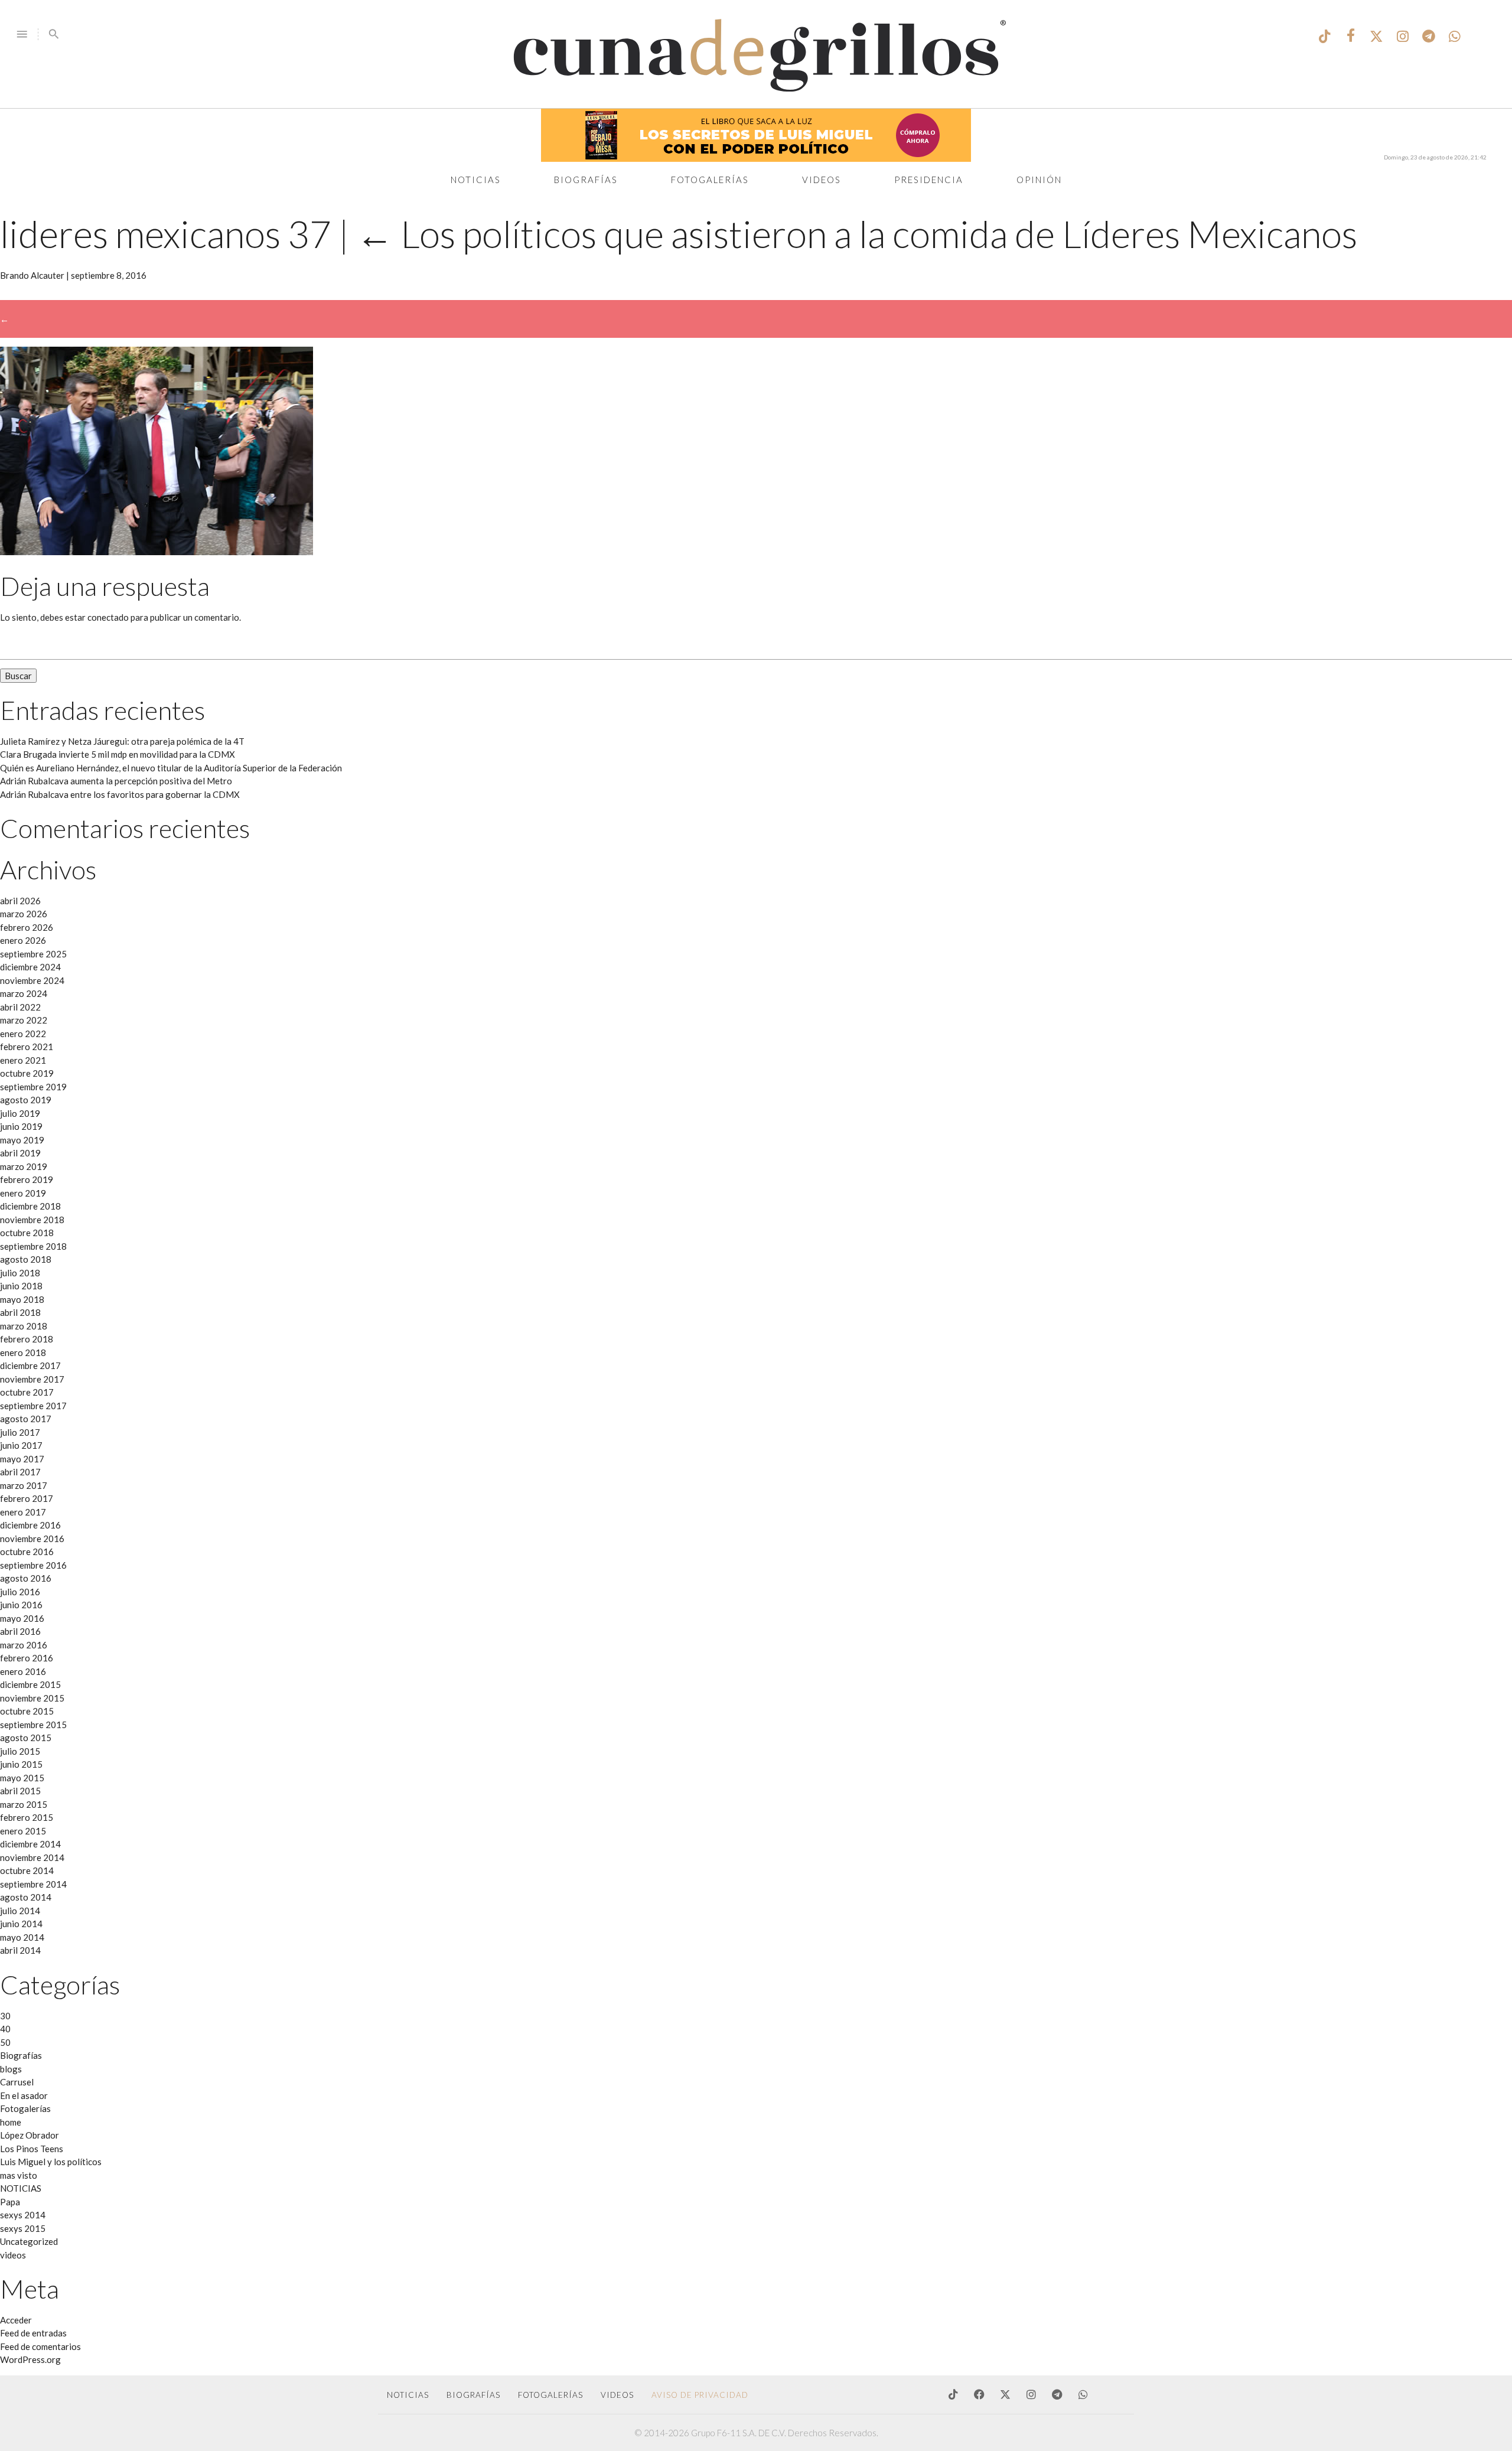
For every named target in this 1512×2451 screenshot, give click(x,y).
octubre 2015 (27, 1711)
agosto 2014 (26, 1897)
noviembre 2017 (32, 1379)
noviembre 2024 (32, 980)
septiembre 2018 (33, 1246)
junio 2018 (21, 1286)
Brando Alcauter (32, 275)
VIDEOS (617, 2395)
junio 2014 (21, 1924)
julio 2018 (20, 1273)
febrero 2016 (27, 1658)
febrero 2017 (27, 1498)
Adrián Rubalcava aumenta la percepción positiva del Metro (116, 781)
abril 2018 (20, 1312)
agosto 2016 (26, 1578)
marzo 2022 (24, 1020)
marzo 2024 (24, 993)
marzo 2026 (24, 914)
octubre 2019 (27, 1073)
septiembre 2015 (33, 1725)
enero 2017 (23, 1512)
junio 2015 (21, 1764)
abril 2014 (20, 1950)
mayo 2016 (22, 1618)
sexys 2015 (23, 2228)
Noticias (476, 180)
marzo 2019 (24, 1166)
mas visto (19, 2175)
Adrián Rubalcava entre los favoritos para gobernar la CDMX (120, 794)
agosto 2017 (26, 1419)
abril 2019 (20, 1153)
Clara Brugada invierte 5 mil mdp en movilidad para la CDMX (118, 754)
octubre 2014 (27, 1870)
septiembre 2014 (33, 1884)
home (11, 2122)
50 (5, 2042)
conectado (108, 617)
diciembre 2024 (30, 967)
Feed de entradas (33, 2333)
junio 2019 (21, 1126)
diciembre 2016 (30, 1525)
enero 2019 (23, 1193)
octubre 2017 (27, 1392)
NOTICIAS (21, 2188)
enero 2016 (23, 1671)
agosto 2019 (26, 1100)
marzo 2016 (24, 1645)
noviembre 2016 (32, 1539)
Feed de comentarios (40, 2346)
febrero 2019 (27, 1179)
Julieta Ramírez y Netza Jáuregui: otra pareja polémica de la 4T (122, 741)
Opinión (1039, 180)
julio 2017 (20, 1432)
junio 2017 (21, 1445)
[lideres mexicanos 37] (157, 552)
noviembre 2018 (32, 1220)
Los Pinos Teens (32, 2149)
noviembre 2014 (32, 1857)
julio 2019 (20, 1113)
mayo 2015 (22, 1778)
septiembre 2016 (33, 1565)
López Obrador (30, 2135)
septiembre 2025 (33, 954)
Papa (10, 2202)
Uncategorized (29, 2241)
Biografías (586, 180)
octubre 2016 (27, 1552)
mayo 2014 (22, 1937)
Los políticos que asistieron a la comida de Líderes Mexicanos (857, 234)
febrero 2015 (27, 1817)
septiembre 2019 (33, 1087)
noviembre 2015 (32, 1698)
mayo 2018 (22, 1299)
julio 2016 (20, 1592)
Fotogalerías (710, 180)
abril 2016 (20, 1631)
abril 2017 (20, 1472)
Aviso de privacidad (700, 2395)
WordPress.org (30, 2359)
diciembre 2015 (30, 1684)
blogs (11, 2069)
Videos (822, 180)
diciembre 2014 (30, 1844)
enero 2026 (23, 940)
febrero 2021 (27, 1047)
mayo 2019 (22, 1140)
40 (5, 2029)
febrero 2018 (27, 1339)
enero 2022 (23, 1034)
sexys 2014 (23, 2215)
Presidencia (929, 180)
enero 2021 (23, 1060)
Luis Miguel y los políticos (51, 2162)
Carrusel (17, 2082)
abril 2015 (20, 1791)
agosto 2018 (26, 1259)
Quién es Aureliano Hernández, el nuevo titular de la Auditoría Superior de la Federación (171, 768)
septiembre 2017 (33, 1406)
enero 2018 (23, 1352)
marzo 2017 (24, 1485)
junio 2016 (21, 1605)
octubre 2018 (27, 1233)
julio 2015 (20, 1751)
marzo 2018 (24, 1326)
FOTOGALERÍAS (550, 2395)
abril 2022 (20, 1007)
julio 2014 (20, 1911)
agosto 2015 (26, 1738)
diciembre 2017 (30, 1365)
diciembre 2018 (30, 1206)
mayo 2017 (22, 1459)
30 (5, 2016)
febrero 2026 (27, 927)
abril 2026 (20, 901)
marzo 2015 (24, 1804)
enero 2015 (23, 1831)
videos (13, 2255)
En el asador (24, 2095)
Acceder (16, 2320)
